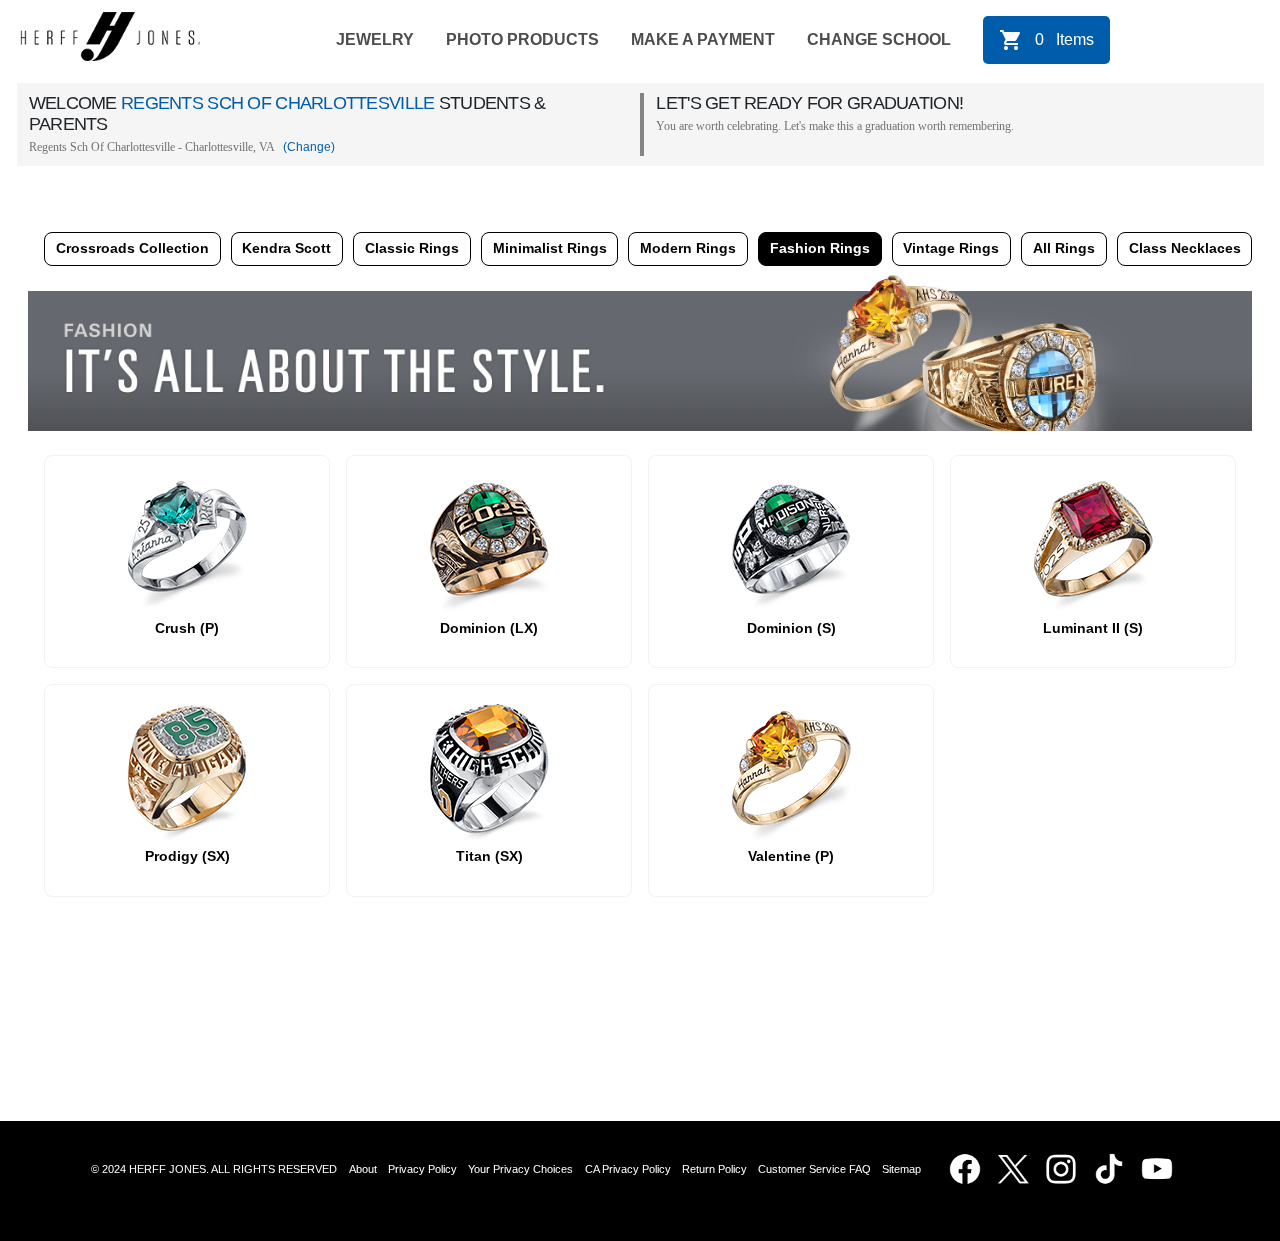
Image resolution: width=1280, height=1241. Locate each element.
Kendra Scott (286, 248)
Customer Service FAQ (814, 1169)
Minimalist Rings (550, 248)
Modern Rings (688, 248)
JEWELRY (375, 39)
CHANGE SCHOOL (879, 39)
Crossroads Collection (132, 248)
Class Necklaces (1185, 248)
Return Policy (714, 1169)
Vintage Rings (951, 248)
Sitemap (904, 1169)
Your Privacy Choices (520, 1169)
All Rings (1064, 248)
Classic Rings (412, 248)
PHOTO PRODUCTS (522, 39)
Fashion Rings (820, 248)
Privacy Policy (422, 1169)
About (363, 1169)
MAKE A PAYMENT (703, 39)
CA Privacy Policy (628, 1169)
